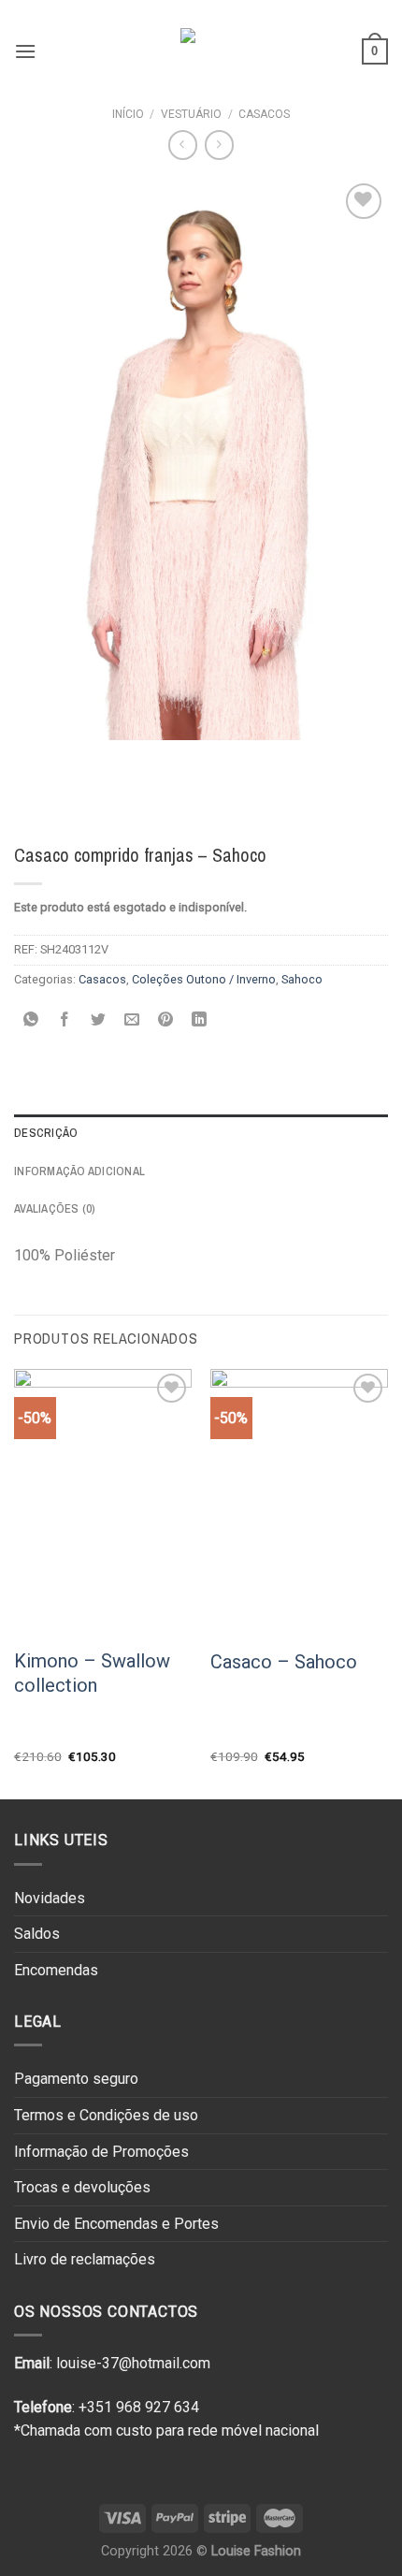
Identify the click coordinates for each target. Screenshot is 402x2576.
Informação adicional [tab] (79, 1171)
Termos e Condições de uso (106, 2115)
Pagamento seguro (76, 2079)
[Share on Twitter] (99, 1021)
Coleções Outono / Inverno (204, 979)
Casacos (264, 114)
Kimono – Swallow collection (92, 1673)
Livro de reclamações (85, 2259)
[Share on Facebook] (65, 1021)
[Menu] (25, 51)
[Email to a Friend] (132, 1021)
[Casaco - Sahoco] (299, 1503)
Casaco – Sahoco (284, 1662)
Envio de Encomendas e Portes (116, 2224)
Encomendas (56, 1970)
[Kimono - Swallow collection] (103, 1502)
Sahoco (302, 979)
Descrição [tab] (46, 1133)
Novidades (50, 1898)
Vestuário (191, 114)
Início (128, 114)
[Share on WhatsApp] (31, 1021)
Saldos (37, 1934)
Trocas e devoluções (82, 2187)
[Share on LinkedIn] (200, 1021)
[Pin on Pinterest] (166, 1021)
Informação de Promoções (101, 2152)
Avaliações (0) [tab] (55, 1208)
